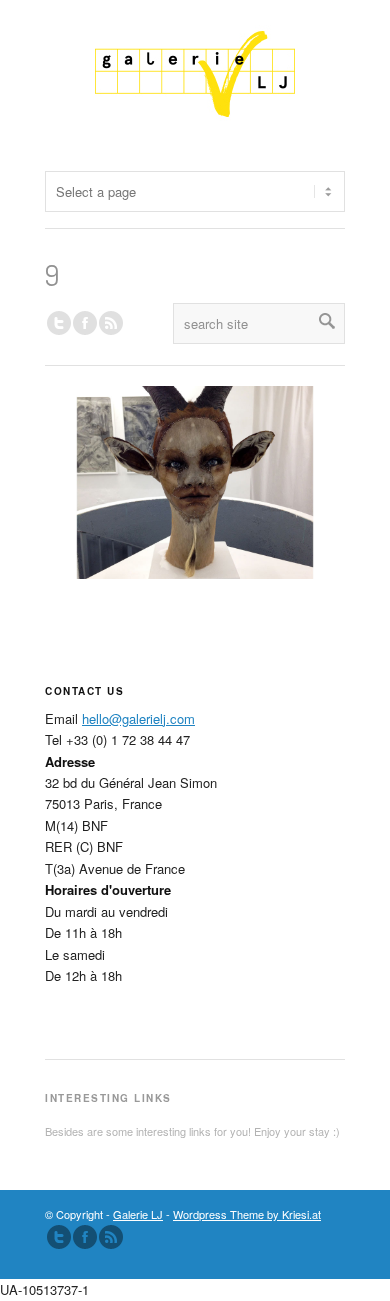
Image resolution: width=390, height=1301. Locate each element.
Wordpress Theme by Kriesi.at (247, 1214)
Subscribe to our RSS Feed (111, 1237)
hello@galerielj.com (138, 718)
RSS (111, 323)
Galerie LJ (138, 1214)
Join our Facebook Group (85, 323)
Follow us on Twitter (59, 323)
